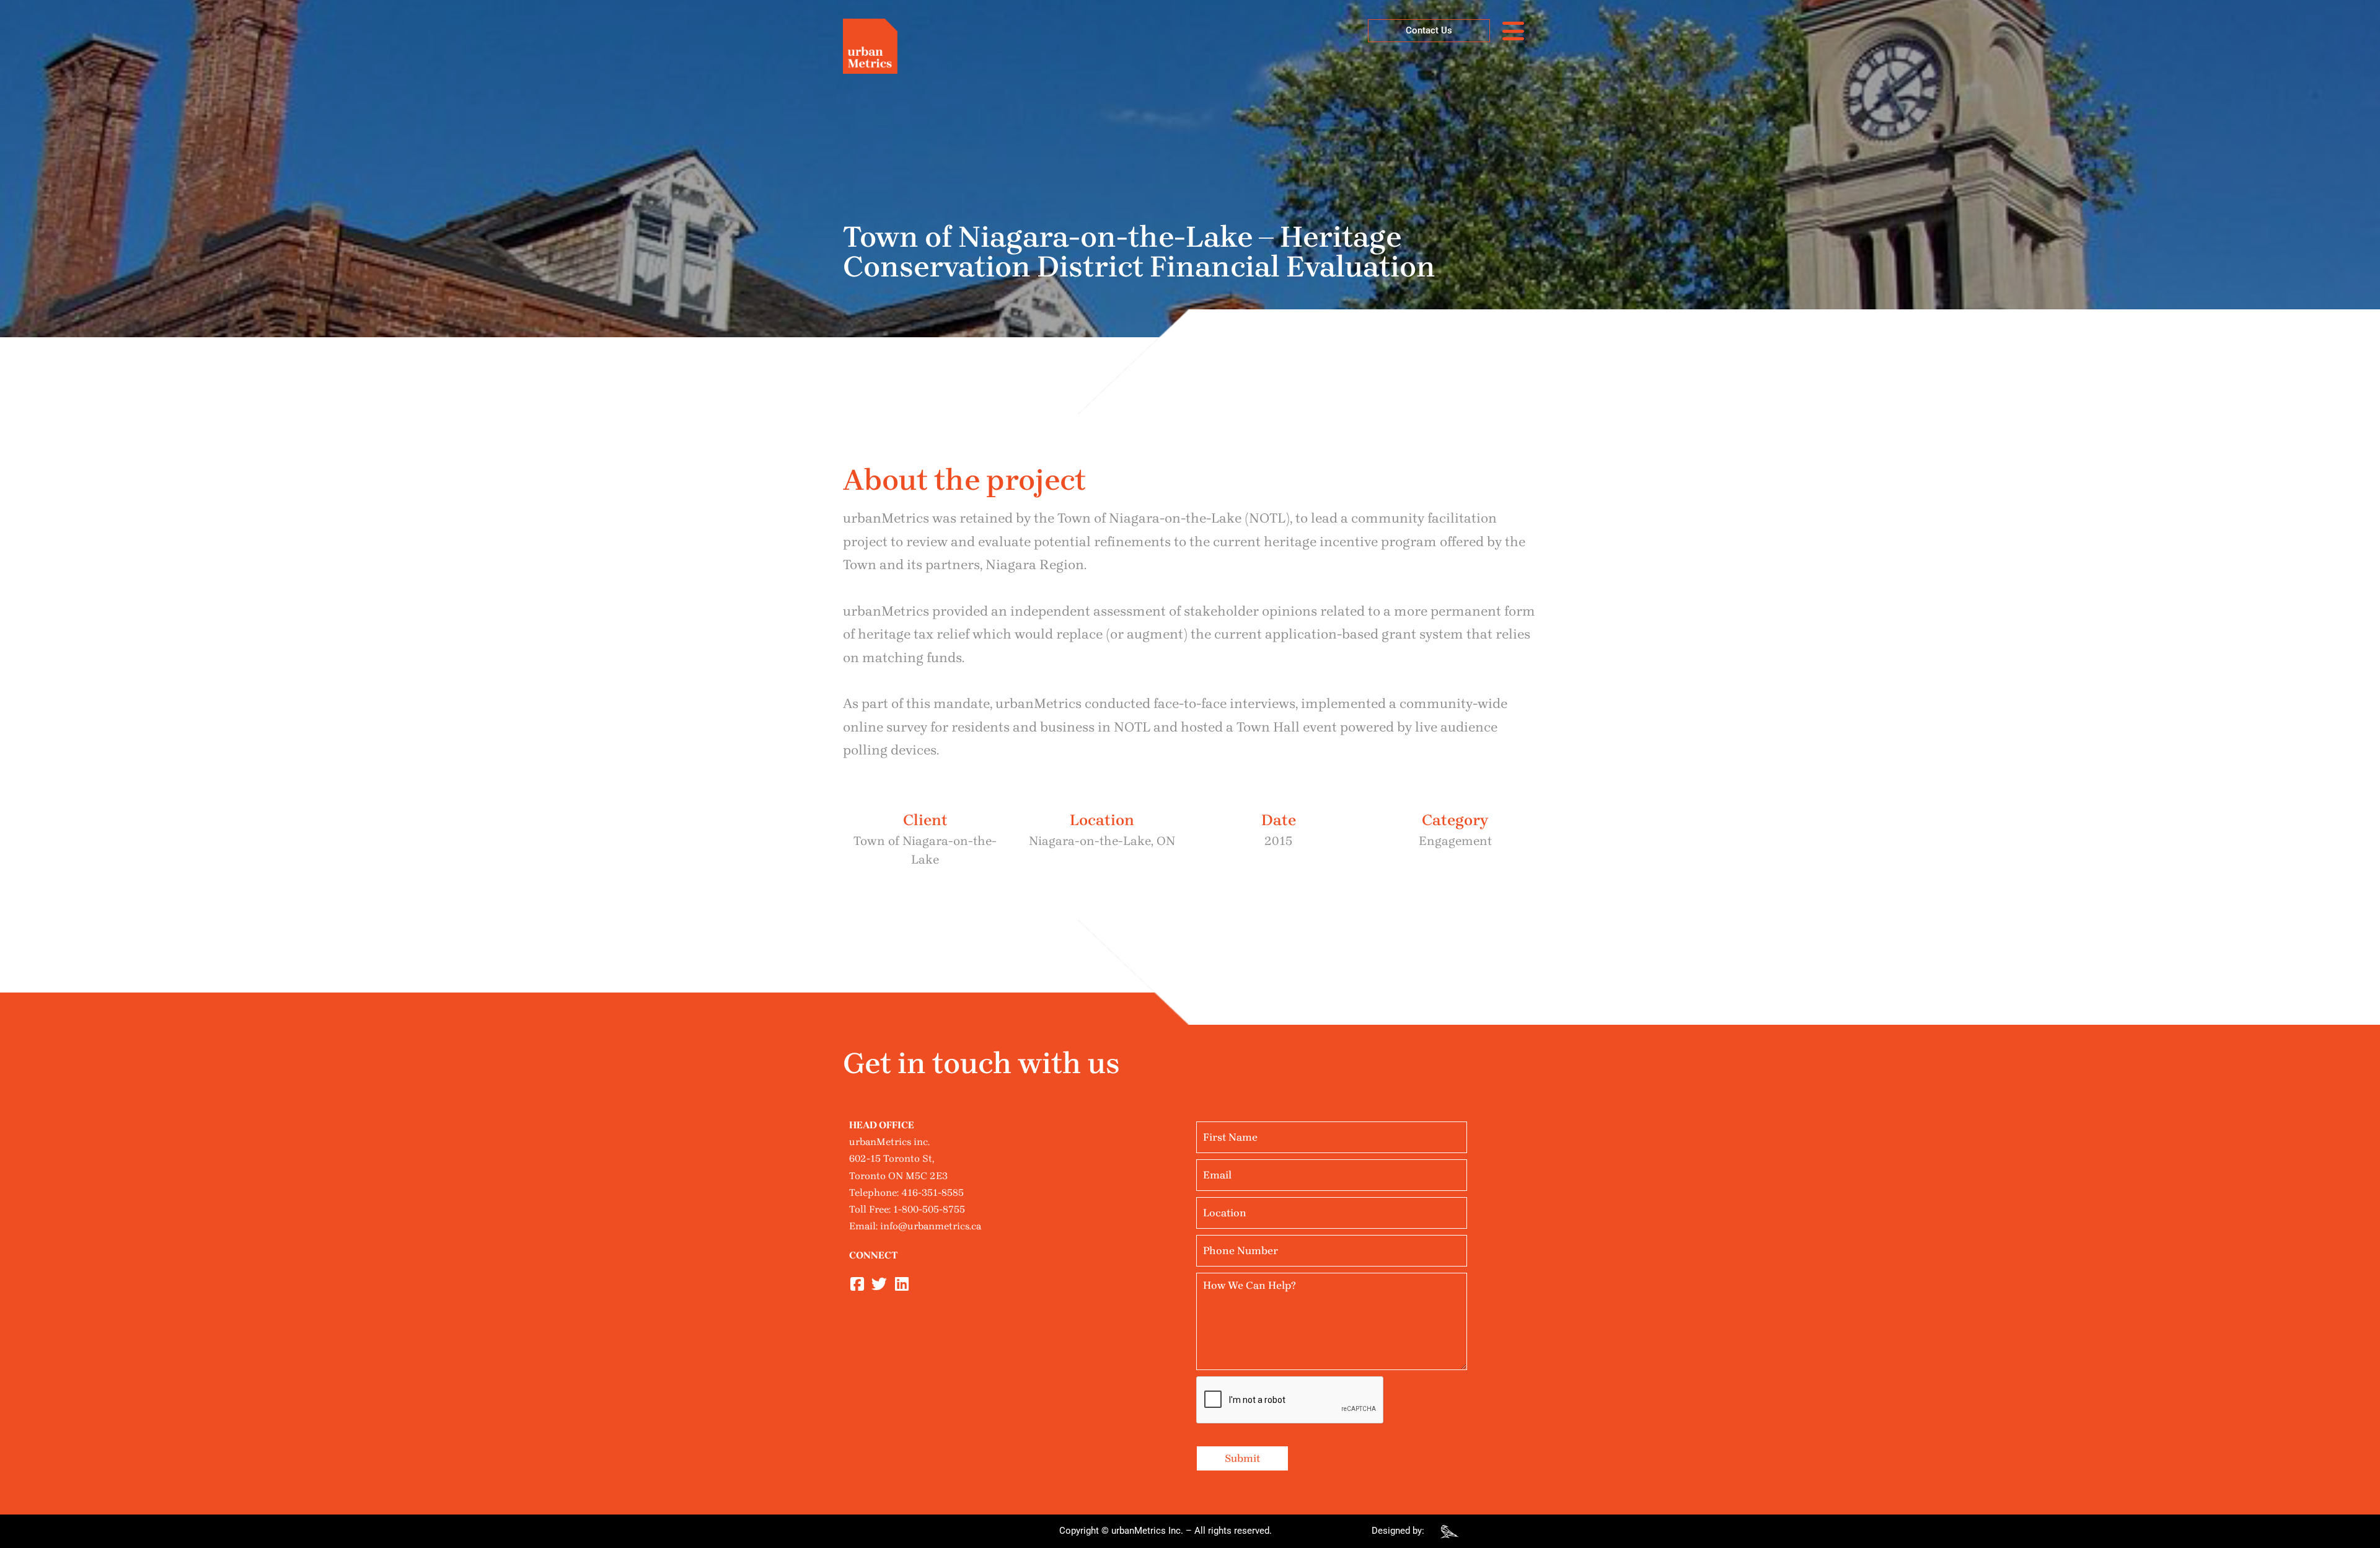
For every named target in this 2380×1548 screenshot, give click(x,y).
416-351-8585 (932, 1192)
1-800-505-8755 (929, 1209)
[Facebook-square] (857, 1284)
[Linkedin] (901, 1284)
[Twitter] (879, 1284)
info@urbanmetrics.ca (931, 1226)
